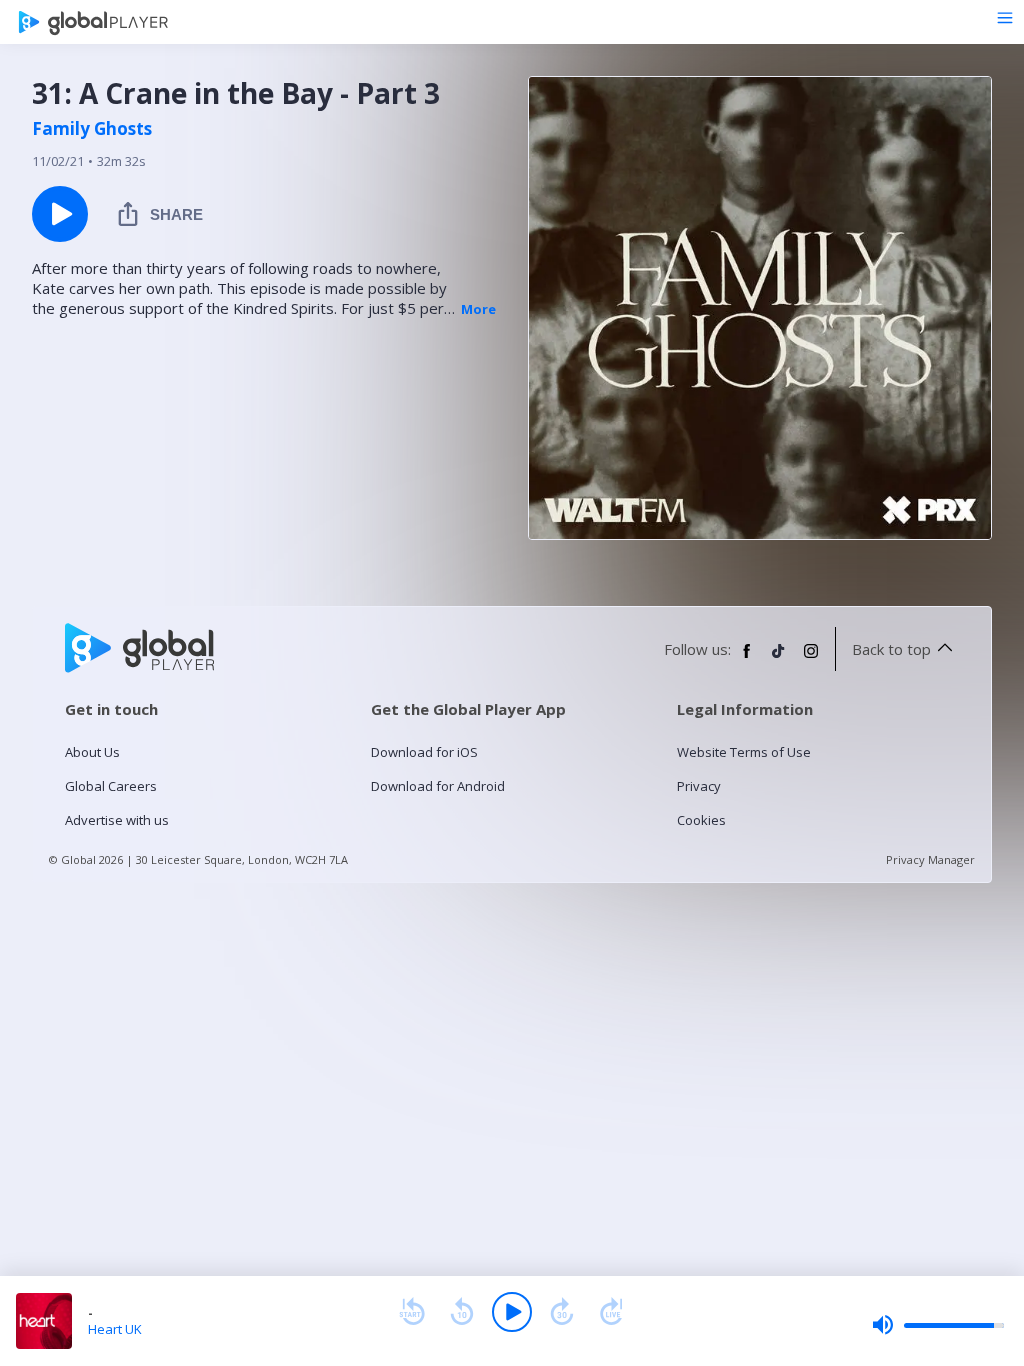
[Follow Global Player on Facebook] (747, 659)
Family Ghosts (92, 129)
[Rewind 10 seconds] (462, 1312)
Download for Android (438, 786)
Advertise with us (117, 820)
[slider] (938, 1325)
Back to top (891, 649)
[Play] (512, 1312)
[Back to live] (612, 1312)
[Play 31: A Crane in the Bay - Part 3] (60, 214)
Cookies (701, 820)
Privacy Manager (930, 859)
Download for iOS (424, 752)
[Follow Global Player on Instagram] (811, 659)
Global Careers (111, 786)
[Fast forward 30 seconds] (562, 1312)
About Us (92, 752)
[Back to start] (412, 1312)
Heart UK (115, 1329)
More (478, 309)
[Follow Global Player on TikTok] (779, 659)
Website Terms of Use (744, 752)
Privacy (699, 786)
